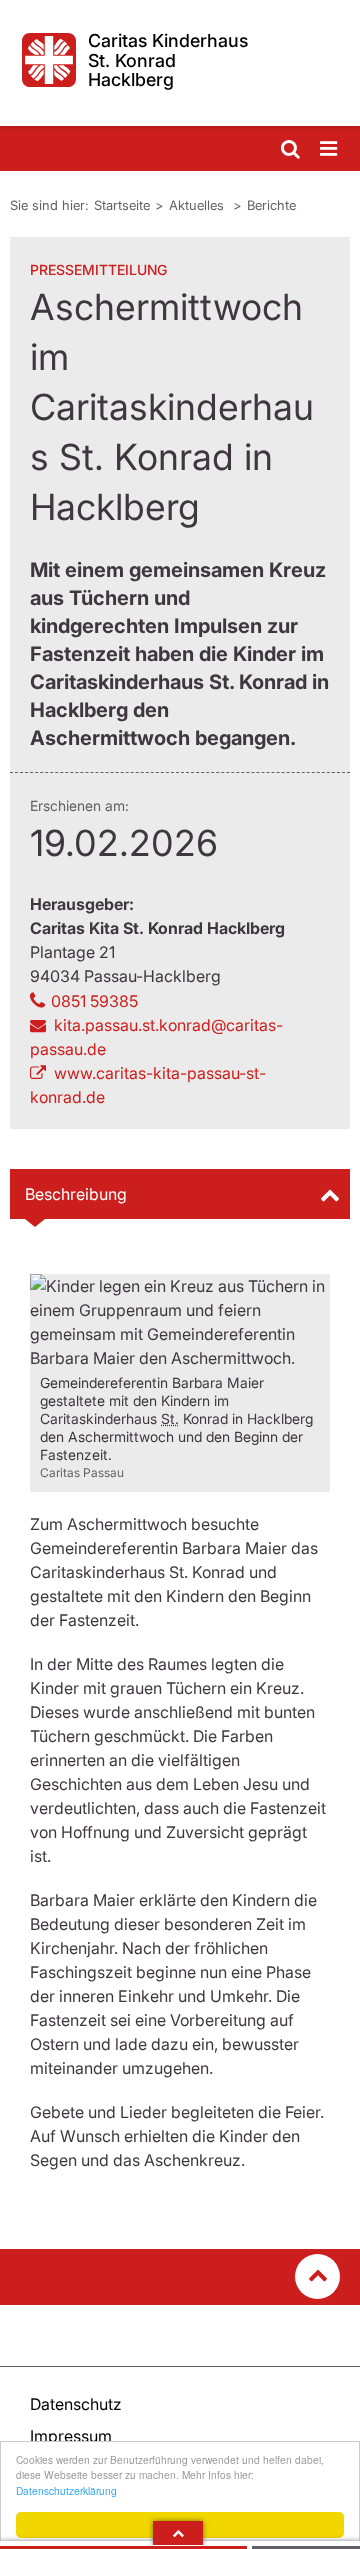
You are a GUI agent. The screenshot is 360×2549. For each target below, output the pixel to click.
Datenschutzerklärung (66, 2490)
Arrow (178, 2533)
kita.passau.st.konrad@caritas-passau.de (156, 1037)
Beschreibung (76, 1194)
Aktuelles (198, 205)
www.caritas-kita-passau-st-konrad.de (148, 1085)
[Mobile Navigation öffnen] (330, 149)
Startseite (122, 205)
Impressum (71, 2436)
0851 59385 (94, 1001)
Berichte (271, 205)
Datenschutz (76, 2404)
